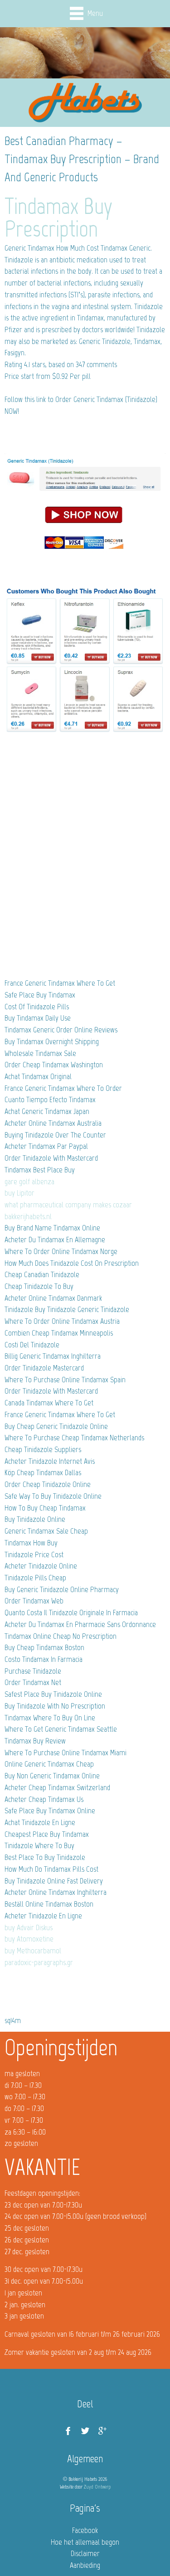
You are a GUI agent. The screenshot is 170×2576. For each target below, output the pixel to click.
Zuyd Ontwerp (97, 2487)
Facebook (85, 2530)
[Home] (85, 103)
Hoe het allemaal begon (85, 2542)
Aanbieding (85, 2565)
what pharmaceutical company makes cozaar (68, 1205)
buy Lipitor (19, 1193)
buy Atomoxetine (29, 1939)
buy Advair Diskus (29, 1927)
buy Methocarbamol (33, 1951)
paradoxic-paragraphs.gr (39, 1962)
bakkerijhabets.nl (28, 1216)
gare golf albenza (29, 1181)
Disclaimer (85, 2553)
